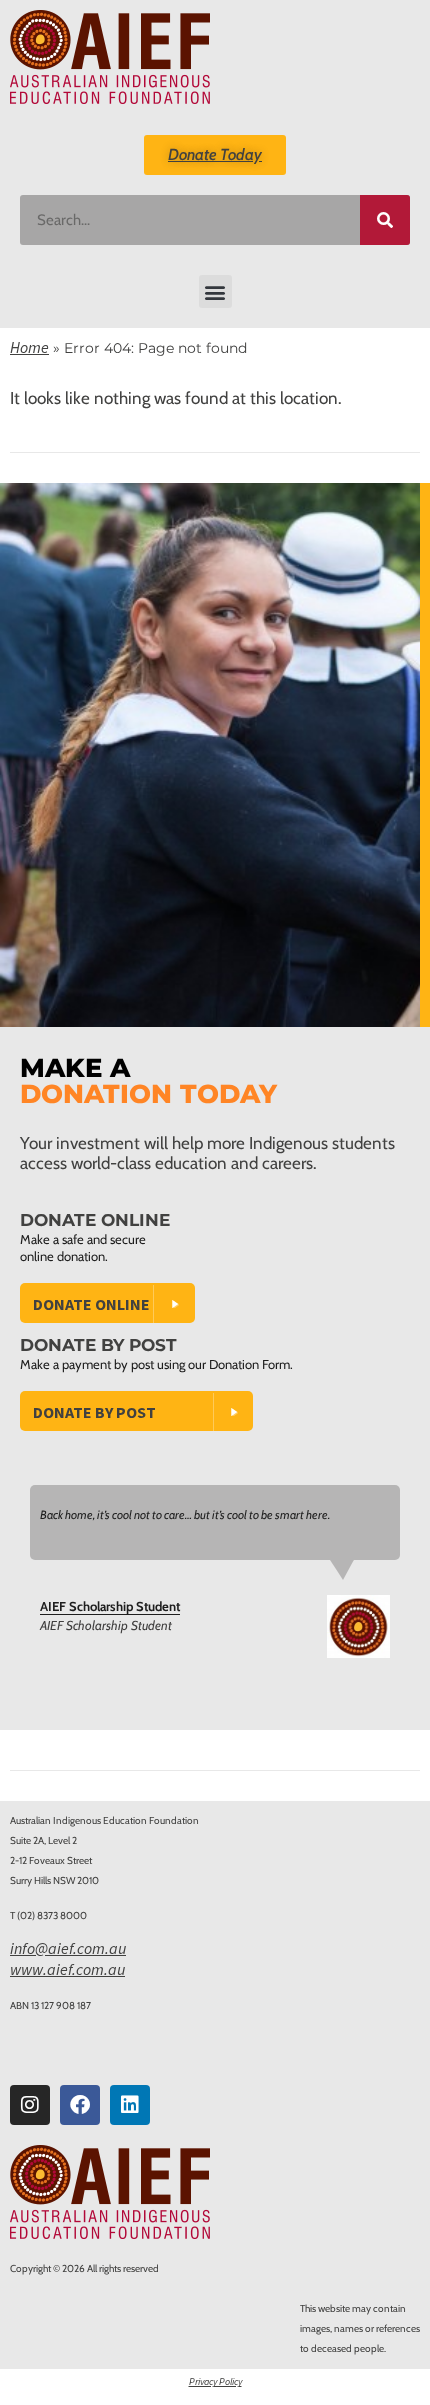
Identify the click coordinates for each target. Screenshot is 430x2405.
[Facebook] (80, 2105)
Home (29, 347)
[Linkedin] (130, 2105)
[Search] (385, 220)
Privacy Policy (215, 2381)
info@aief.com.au (68, 1948)
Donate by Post (94, 1412)
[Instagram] (30, 2105)
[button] (215, 291)
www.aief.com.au (67, 1969)
